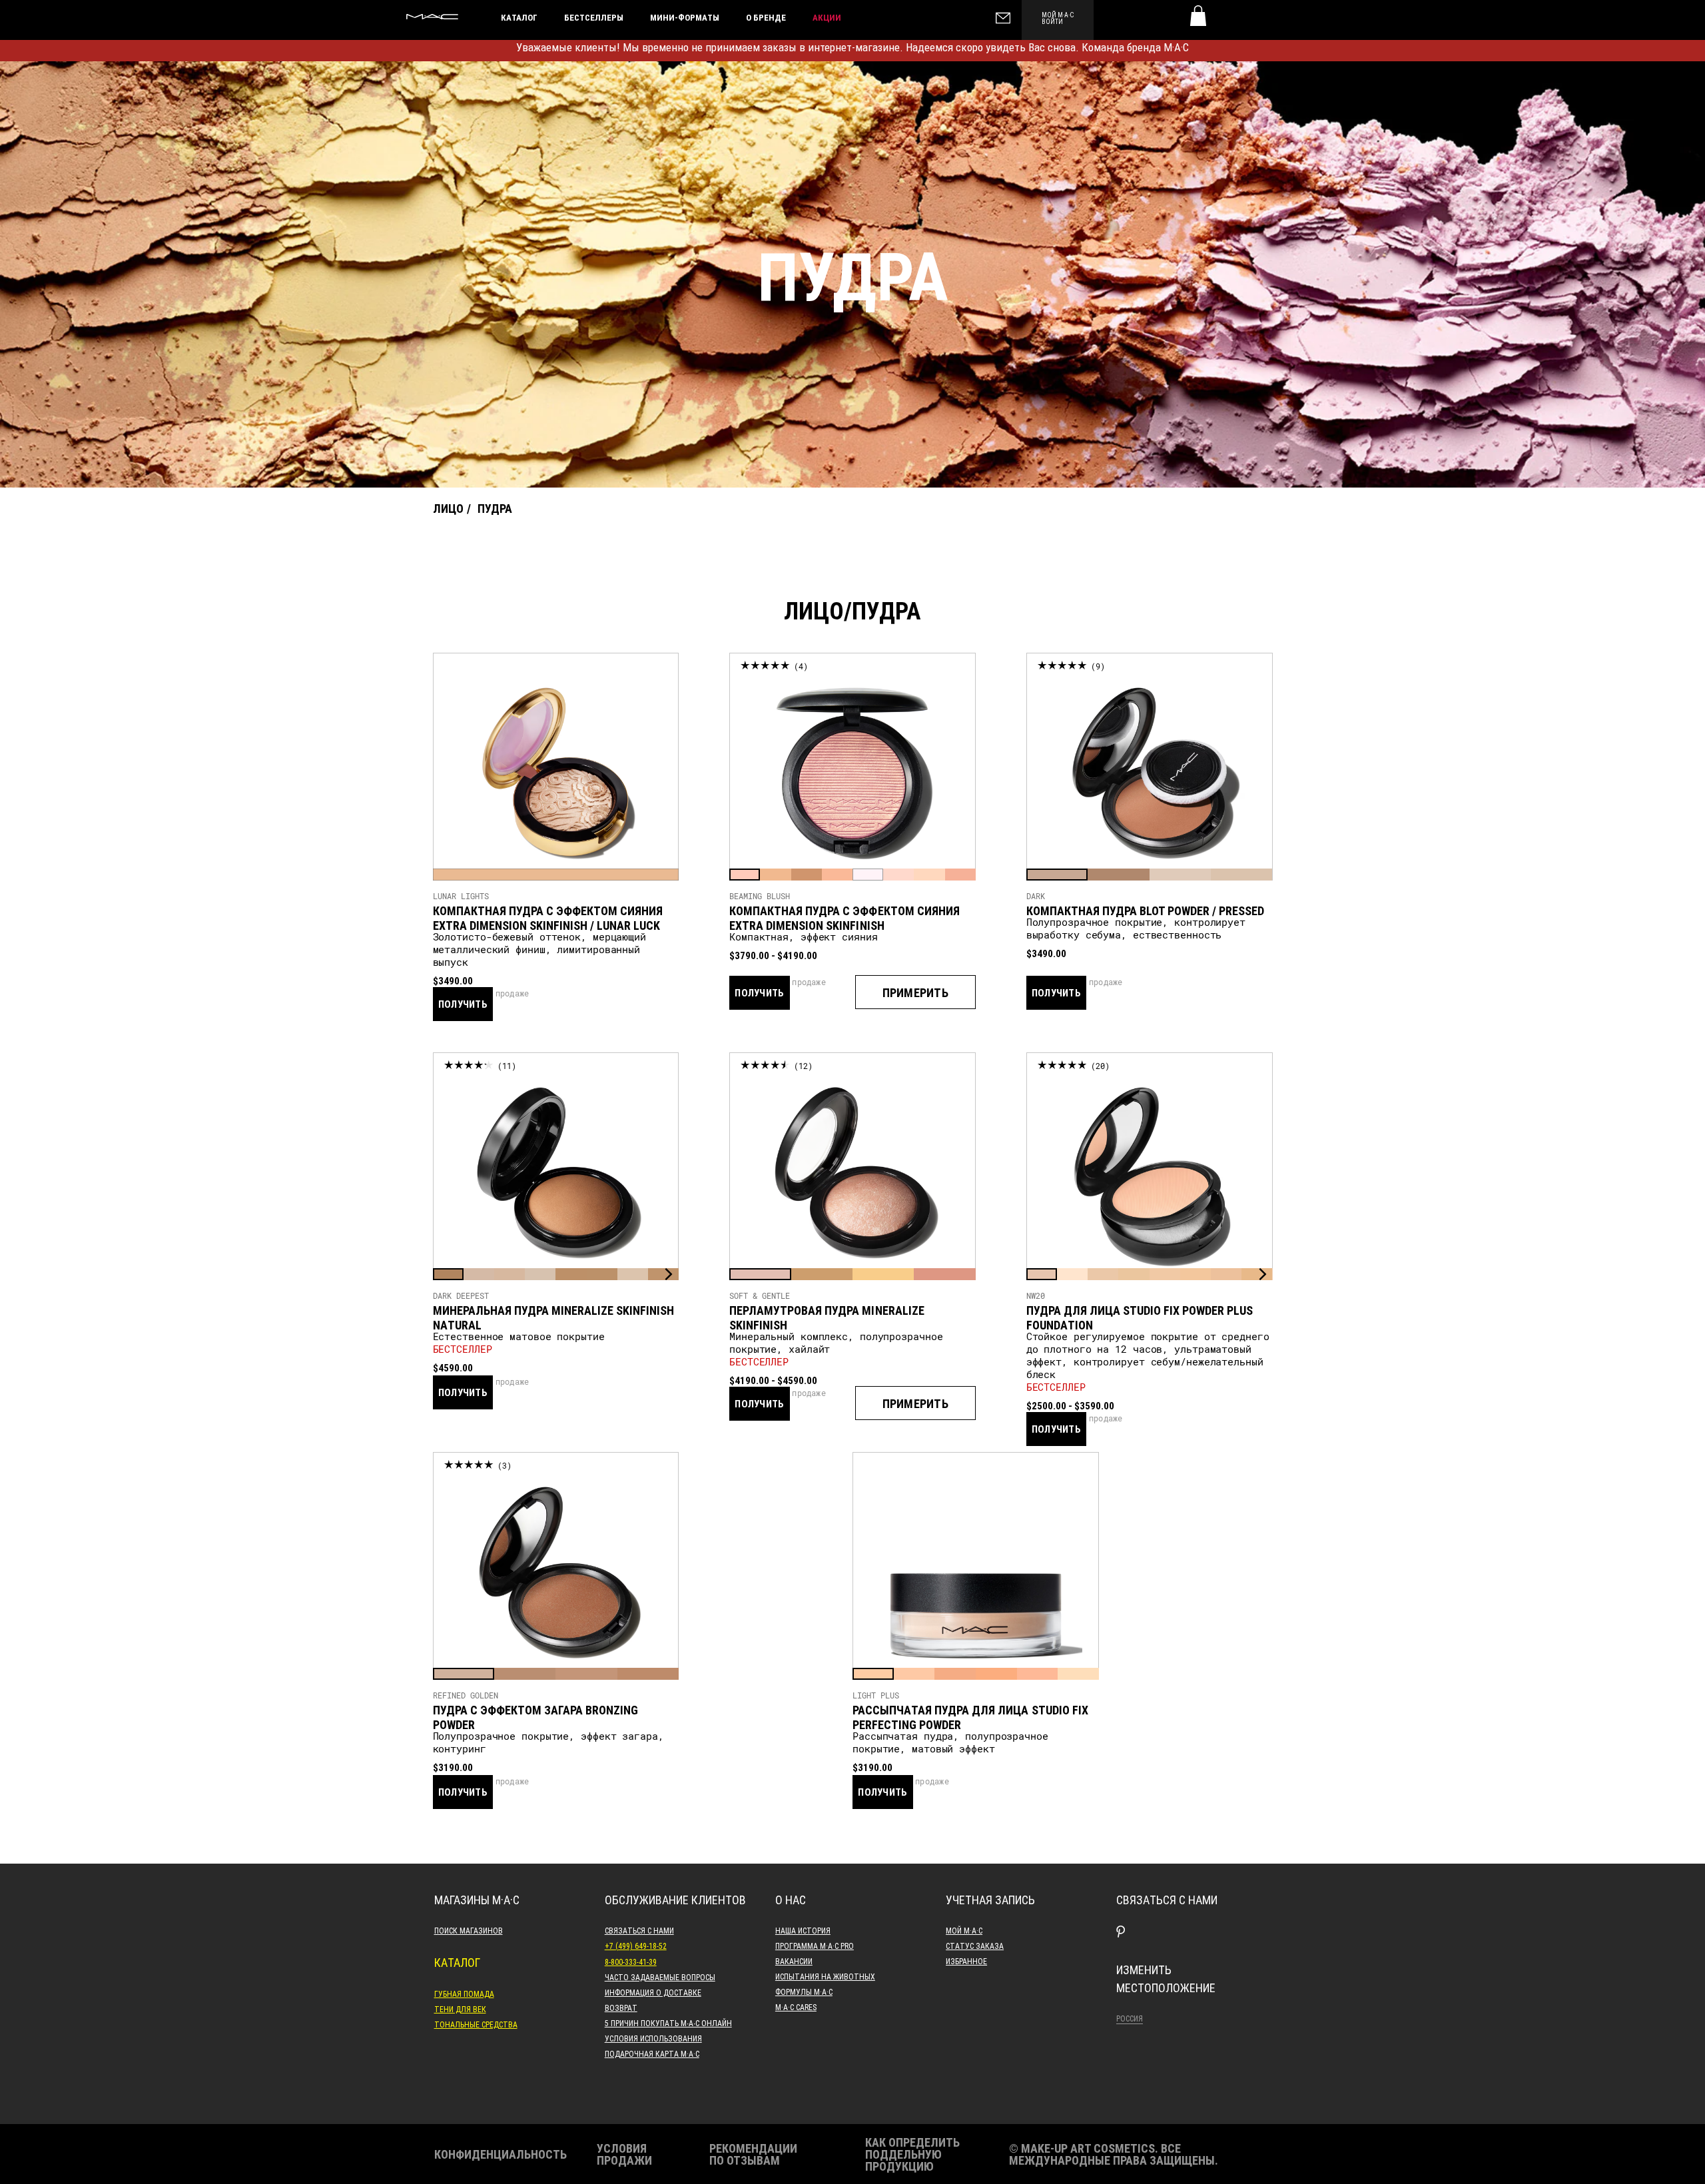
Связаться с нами (639, 1930)
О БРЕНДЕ (766, 17)
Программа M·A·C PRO (815, 1946)
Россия (1130, 2018)
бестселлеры (594, 17)
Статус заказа (975, 1946)
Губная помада (464, 1994)
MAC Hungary (432, 17)
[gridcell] (556, 875)
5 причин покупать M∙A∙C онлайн (668, 2023)
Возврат (621, 2007)
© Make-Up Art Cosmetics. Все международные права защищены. (1114, 2154)
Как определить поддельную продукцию (912, 2154)
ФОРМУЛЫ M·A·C (804, 1992)
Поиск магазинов (469, 1930)
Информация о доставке (653, 1992)
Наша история (803, 1930)
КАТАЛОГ (519, 17)
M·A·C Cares (796, 2007)
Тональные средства (476, 2024)
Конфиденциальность (501, 2154)
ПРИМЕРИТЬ (915, 992)
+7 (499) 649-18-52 (636, 1946)
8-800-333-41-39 (631, 1962)
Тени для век (460, 2009)
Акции (827, 17)
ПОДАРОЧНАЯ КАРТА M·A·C (652, 2053)
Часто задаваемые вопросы (660, 1977)
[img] (556, 773)
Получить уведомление (463, 1020)
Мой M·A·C (964, 1930)
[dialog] (556, 911)
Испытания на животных (825, 1976)
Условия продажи (624, 2154)
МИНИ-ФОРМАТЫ (685, 17)
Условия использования (653, 2038)
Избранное (966, 1961)
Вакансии (794, 1961)
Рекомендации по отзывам (753, 2154)
